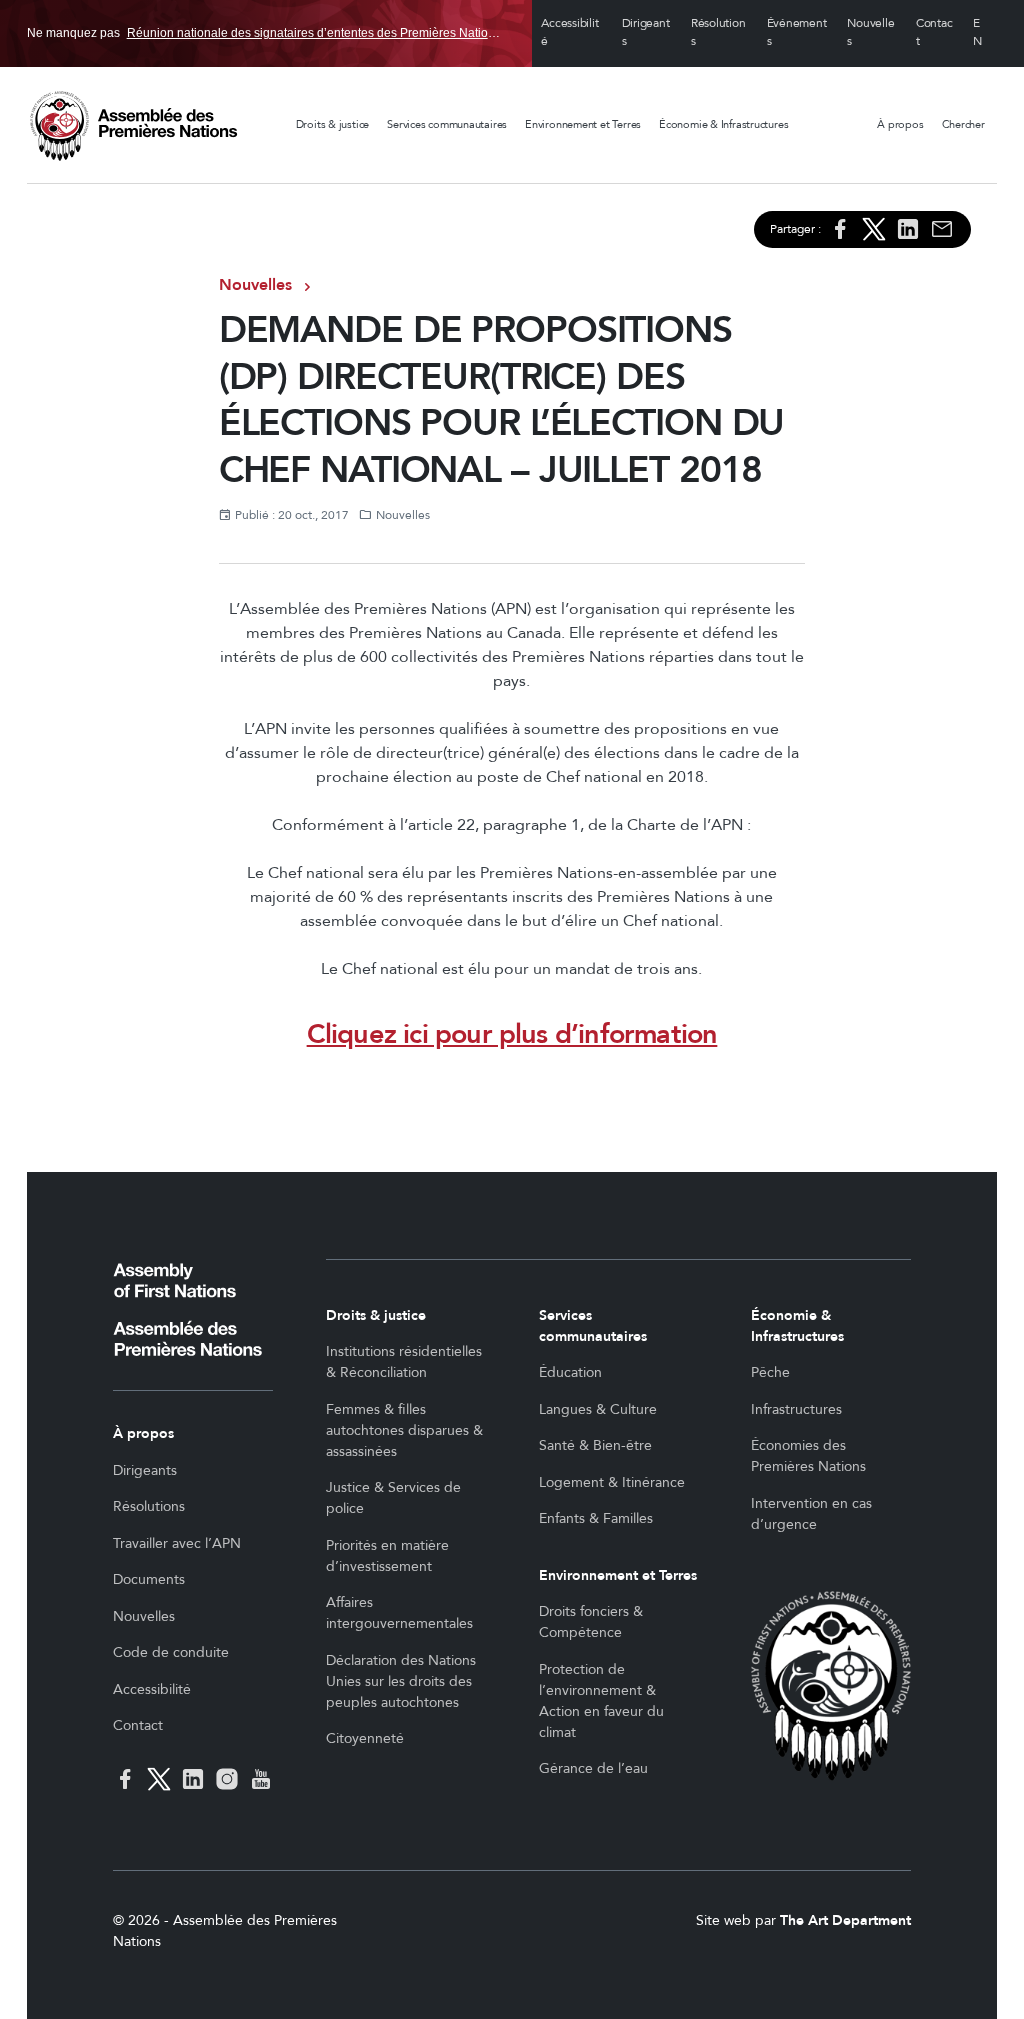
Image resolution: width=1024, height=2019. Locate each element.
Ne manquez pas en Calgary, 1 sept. (266, 33)
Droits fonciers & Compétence (591, 1622)
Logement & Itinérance (612, 1482)
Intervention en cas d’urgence (811, 1514)
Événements (797, 33)
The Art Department (845, 1920)
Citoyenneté (365, 1738)
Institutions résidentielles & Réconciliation (404, 1362)
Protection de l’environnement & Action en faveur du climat (601, 1701)
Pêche (770, 1372)
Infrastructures (796, 1409)
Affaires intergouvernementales (399, 1613)
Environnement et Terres (583, 124)
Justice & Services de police (393, 1498)
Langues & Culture (598, 1409)
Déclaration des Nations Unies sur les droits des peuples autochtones (401, 1681)
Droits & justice (332, 124)
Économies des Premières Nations (808, 1456)
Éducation (570, 1372)
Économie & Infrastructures (723, 124)
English (980, 33)
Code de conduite (171, 1652)
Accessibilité (569, 33)
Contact (934, 33)
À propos (900, 124)
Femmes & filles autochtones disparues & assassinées (404, 1430)
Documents (149, 1579)
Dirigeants (646, 33)
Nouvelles (870, 33)
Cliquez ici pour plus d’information (512, 1034)
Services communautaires (447, 124)
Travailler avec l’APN (177, 1543)
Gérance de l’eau (593, 1768)
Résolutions (718, 33)
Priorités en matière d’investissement (387, 1556)
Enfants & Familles (596, 1518)
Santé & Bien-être (595, 1445)
